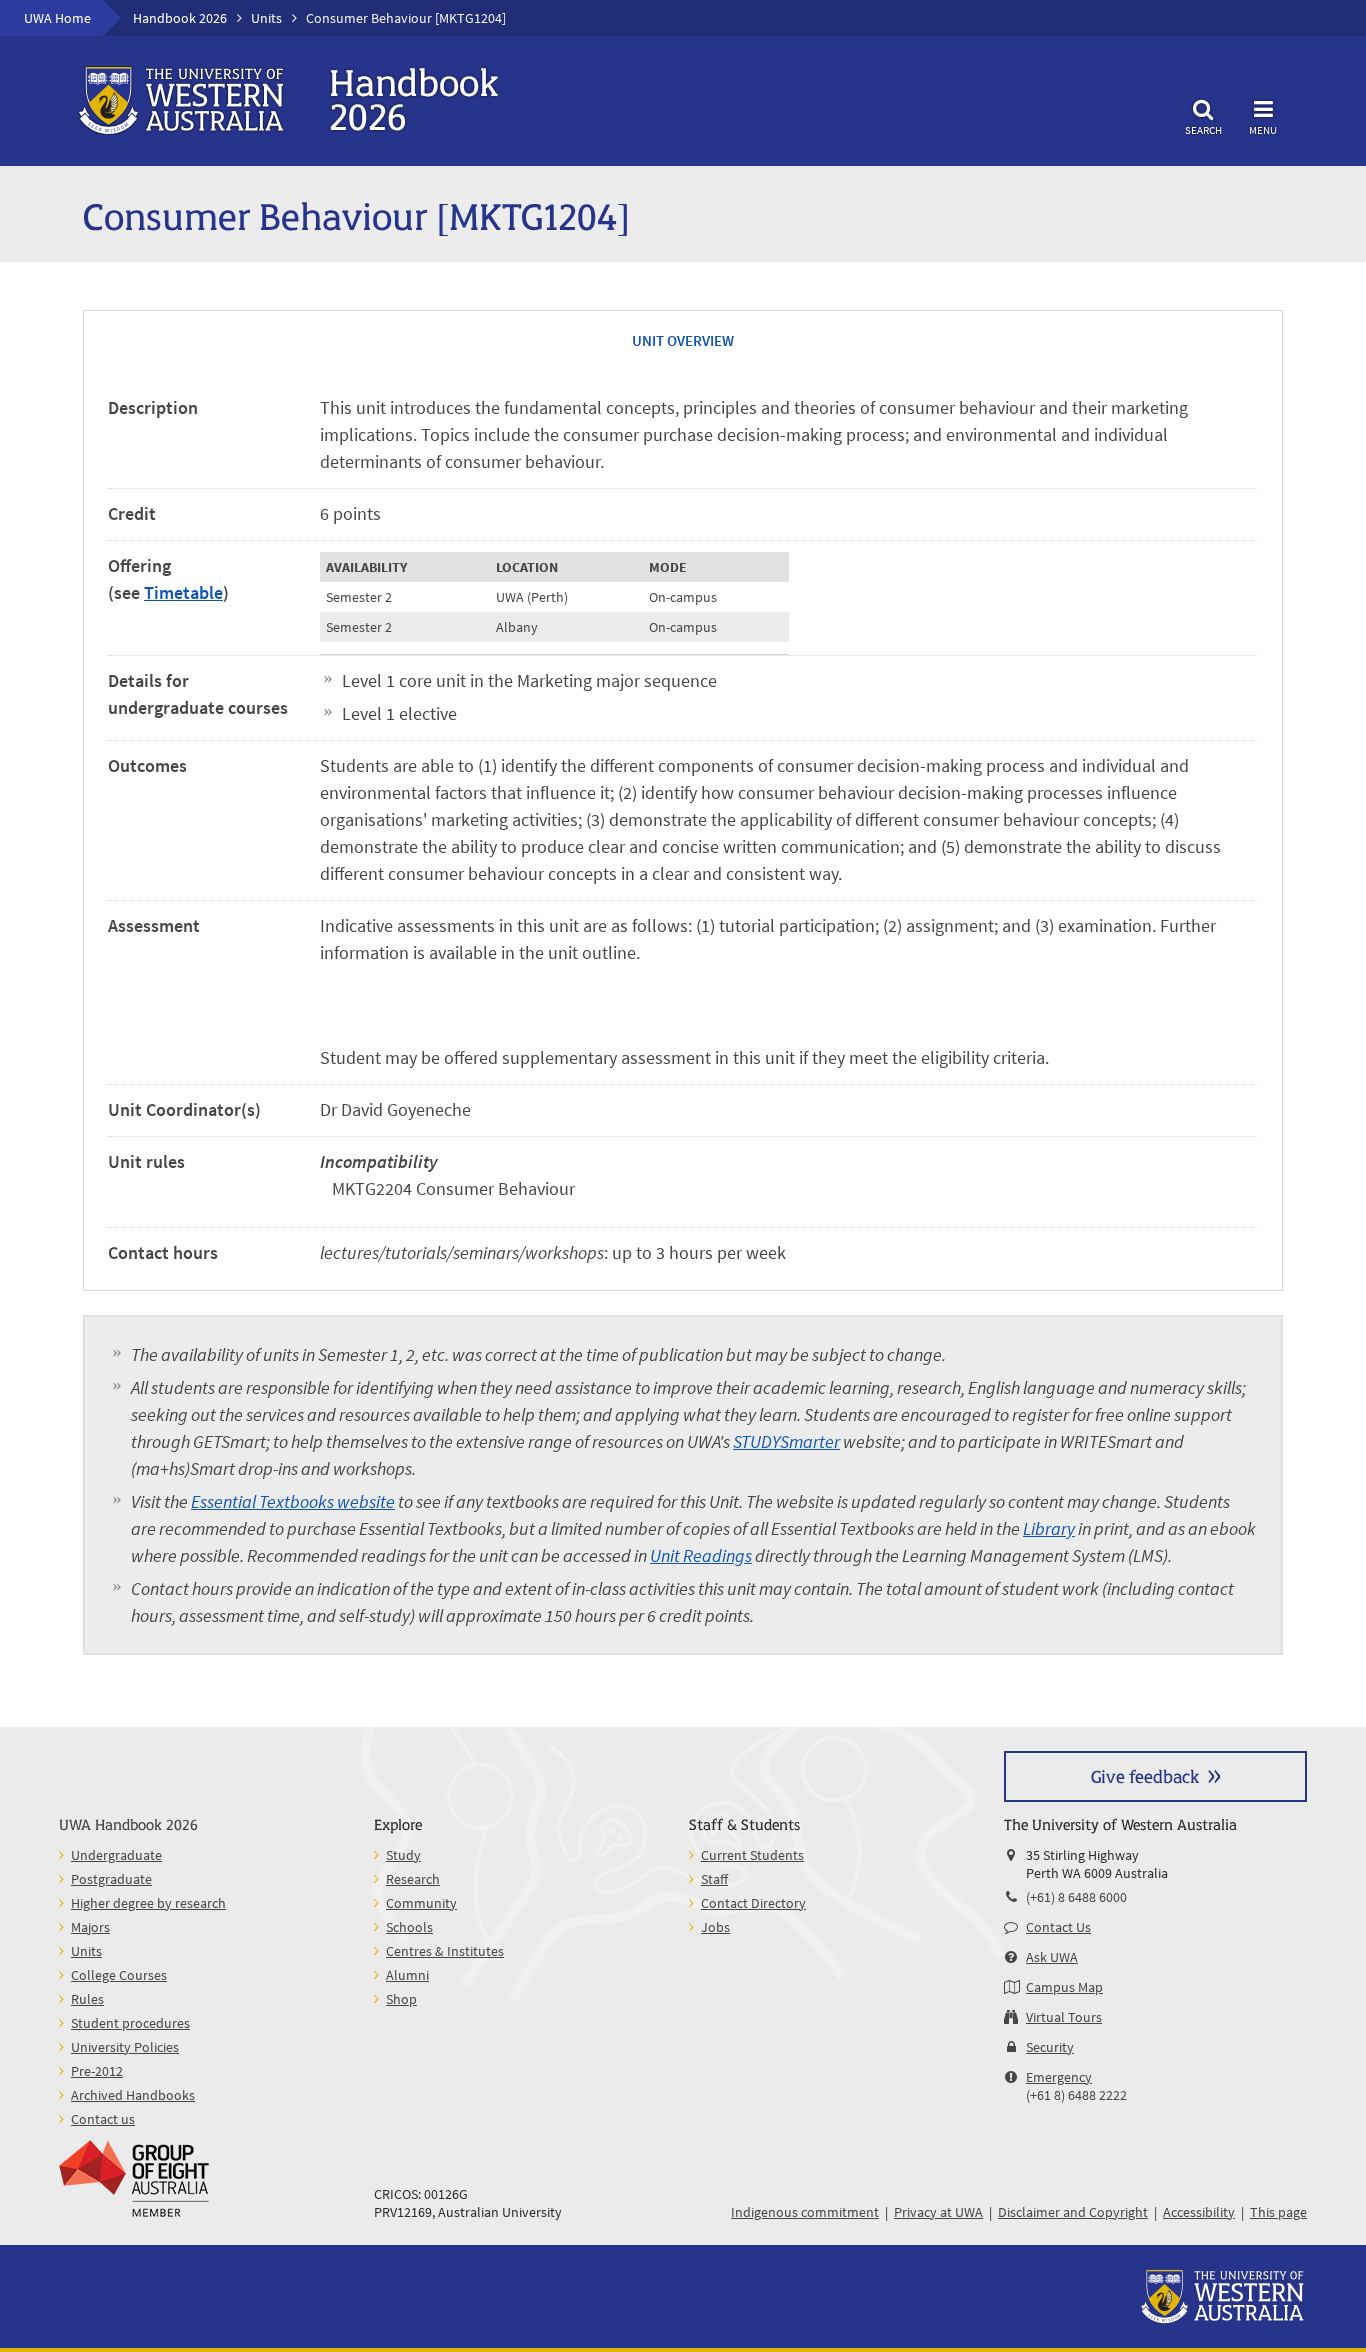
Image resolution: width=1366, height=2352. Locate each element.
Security (1050, 2047)
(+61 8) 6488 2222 (1076, 2095)
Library (1049, 1528)
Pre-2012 (97, 2071)
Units (266, 18)
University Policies (125, 2047)
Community (421, 1903)
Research (413, 1879)
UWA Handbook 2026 (128, 1823)
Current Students (752, 1855)
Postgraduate (111, 1879)
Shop (401, 1999)
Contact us (103, 2119)
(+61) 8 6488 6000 (1076, 1897)
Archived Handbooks (133, 2095)
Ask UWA (1052, 1957)
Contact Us (1058, 1927)
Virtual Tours (1064, 2017)
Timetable (183, 592)
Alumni (407, 1975)
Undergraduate (116, 1855)
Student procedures (130, 2023)
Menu (1263, 129)
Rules (87, 1999)
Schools (409, 1927)
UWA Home (57, 18)
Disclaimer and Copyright (1073, 2212)
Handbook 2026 (180, 18)
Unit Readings (701, 1555)
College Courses (119, 1975)
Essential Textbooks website (293, 1501)
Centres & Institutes (445, 1951)
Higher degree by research (148, 1903)
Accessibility (1199, 2212)
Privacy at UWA (938, 2212)
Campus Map (1064, 1987)
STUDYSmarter (786, 1441)
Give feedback (1145, 1775)
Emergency (1059, 2077)
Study (403, 1855)
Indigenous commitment (805, 2212)
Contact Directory (753, 1903)
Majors (90, 1927)
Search (1203, 129)
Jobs (715, 1927)
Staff (714, 1879)
